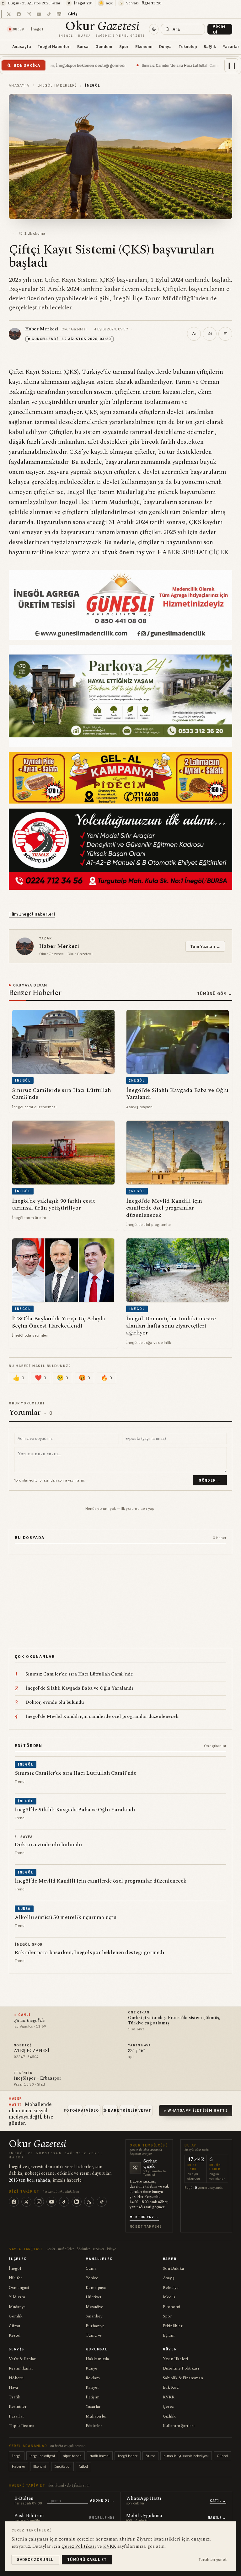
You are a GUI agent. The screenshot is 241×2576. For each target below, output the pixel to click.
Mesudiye (94, 2307)
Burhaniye (95, 2326)
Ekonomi (144, 46)
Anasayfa (22, 46)
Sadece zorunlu (35, 2560)
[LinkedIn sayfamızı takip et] (59, 14)
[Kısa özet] (225, 334)
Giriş (73, 14)
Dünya (165, 46)
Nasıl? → (217, 2518)
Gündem (104, 46)
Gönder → (210, 1480)
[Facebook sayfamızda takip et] (19, 14)
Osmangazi (19, 2288)
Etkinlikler (173, 2326)
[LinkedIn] (77, 2202)
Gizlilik (169, 2416)
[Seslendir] (210, 334)
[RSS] (89, 2202)
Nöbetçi (16, 2378)
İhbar (110, 2110)
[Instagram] (39, 2202)
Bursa (83, 46)
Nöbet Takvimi (145, 2227)
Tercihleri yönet (213, 2560)
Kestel (15, 2335)
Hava (13, 2387)
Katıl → (218, 2501)
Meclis (169, 2297)
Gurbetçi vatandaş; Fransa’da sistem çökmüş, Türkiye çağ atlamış (174, 2021)
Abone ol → (102, 2501)
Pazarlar (16, 2416)
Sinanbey (94, 2316)
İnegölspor (62, 2466)
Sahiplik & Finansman (183, 2378)
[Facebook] (14, 2202)
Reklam (93, 2378)
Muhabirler (96, 2416)
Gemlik (16, 2316)
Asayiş (169, 2278)
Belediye (171, 2288)
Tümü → (94, 2335)
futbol (83, 2466)
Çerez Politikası (79, 2546)
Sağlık (210, 46)
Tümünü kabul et (87, 2560)
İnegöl (15, 2269)
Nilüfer (16, 2278)
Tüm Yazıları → (205, 946)
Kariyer (92, 2387)
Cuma (91, 2269)
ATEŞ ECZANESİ (32, 2051)
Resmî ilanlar (21, 2368)
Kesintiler (18, 2407)
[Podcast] (102, 2202)
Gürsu (14, 2326)
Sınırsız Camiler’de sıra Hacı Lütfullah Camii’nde (107, 65)
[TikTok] (64, 2202)
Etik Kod (171, 2387)
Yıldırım (17, 2297)
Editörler (94, 2426)
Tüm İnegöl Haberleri (32, 914)
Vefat (145, 2110)
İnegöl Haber (128, 2456)
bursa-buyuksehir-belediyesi (186, 2456)
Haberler (19, 2466)
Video (93, 2110)
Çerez (168, 2407)
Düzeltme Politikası (181, 2368)
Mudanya (17, 2307)
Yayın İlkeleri (175, 2359)
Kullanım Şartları (179, 2426)
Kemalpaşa (96, 2288)
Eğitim (169, 2335)
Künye (91, 2368)
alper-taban (72, 2456)
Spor (124, 46)
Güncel (222, 2456)
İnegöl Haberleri (54, 46)
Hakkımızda (97, 2359)
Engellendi (102, 2518)
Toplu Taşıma (21, 2426)
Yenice (92, 2278)
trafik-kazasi (100, 2456)
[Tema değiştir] (154, 29)
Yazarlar (93, 2407)
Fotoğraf (75, 2110)
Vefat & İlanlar (22, 2359)
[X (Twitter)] (26, 2202)
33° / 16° (137, 2051)
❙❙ (232, 65)
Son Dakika (173, 2269)
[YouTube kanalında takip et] (39, 14)
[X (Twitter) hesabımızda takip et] (9, 14)
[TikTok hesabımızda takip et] (49, 14)
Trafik (15, 2397)
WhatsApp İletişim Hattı (198, 2110)
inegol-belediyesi (42, 2456)
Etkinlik (127, 2110)
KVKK (169, 2397)
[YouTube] (51, 2202)
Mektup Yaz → (144, 2217)
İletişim (93, 2397)
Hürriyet (94, 2297)
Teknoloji (188, 46)
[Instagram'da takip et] (29, 14)
